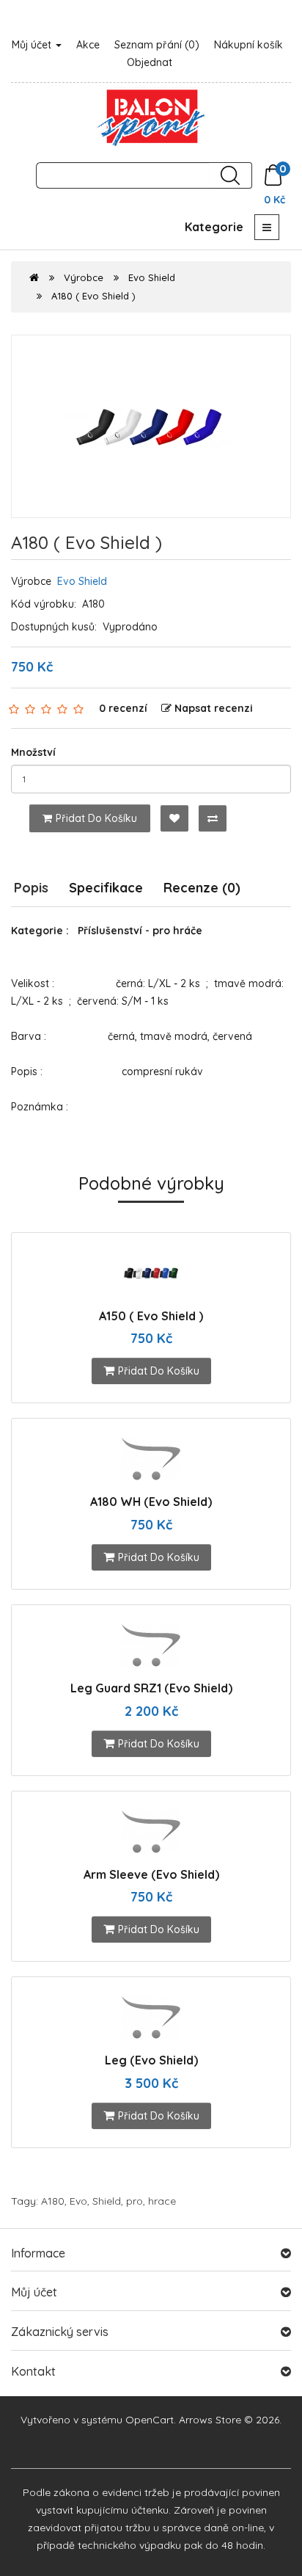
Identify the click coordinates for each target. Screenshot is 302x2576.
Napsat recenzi (214, 708)
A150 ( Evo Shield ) (151, 1316)
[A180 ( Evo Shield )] (151, 426)
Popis (31, 888)
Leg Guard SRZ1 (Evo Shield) (151, 1688)
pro (135, 2201)
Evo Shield (152, 277)
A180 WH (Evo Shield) (151, 1502)
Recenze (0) (202, 888)
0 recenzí (123, 708)
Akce (88, 45)
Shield (107, 2201)
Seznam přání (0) (157, 45)
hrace (162, 2201)
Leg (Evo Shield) (151, 2060)
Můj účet (33, 45)
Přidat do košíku (96, 818)
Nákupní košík (248, 45)
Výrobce (84, 277)
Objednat (150, 62)
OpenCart (150, 2420)
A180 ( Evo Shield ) (93, 296)
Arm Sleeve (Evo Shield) (151, 1874)
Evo (78, 2201)
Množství (33, 752)
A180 (53, 2201)
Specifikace (106, 888)
